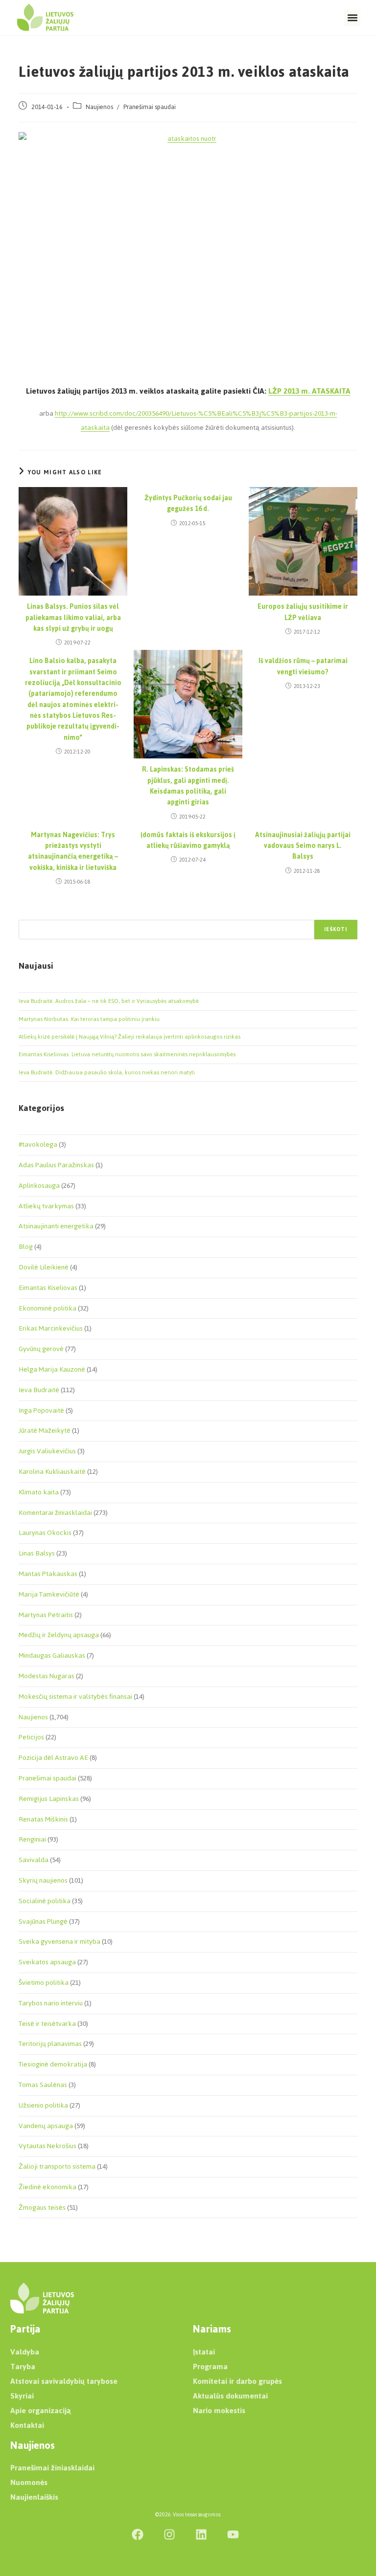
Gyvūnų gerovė (41, 1349)
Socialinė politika (45, 1901)
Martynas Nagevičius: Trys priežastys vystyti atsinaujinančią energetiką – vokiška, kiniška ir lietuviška (73, 852)
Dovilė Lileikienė (44, 1267)
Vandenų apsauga (46, 2126)
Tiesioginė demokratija (53, 2064)
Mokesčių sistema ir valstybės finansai (75, 1697)
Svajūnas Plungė (43, 1921)
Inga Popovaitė (41, 1410)
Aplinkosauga (39, 1186)
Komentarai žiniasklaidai (55, 1513)
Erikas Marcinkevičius (51, 1328)
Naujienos (99, 107)
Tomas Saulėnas (43, 2085)
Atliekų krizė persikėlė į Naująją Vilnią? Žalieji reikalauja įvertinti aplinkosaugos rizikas (129, 1037)
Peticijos (31, 1737)
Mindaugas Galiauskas (52, 1655)
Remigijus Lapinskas (49, 1799)
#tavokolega (38, 1144)
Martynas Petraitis (46, 1615)
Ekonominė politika (47, 1308)
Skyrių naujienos (43, 1880)
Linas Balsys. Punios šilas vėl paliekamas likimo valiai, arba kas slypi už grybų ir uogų (73, 618)
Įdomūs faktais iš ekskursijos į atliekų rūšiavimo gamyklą (188, 841)
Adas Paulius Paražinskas (56, 1165)
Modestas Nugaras (47, 1676)
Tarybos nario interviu (51, 2003)
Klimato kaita (39, 1492)
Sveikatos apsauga (47, 1962)
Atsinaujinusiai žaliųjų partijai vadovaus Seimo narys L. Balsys (303, 846)
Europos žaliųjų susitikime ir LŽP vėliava (303, 612)
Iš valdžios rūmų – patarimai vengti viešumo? (303, 667)
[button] (352, 18)
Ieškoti (336, 929)
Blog (26, 1247)
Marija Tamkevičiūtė (49, 1594)
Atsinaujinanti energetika (56, 1226)
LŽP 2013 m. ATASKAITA (309, 391)
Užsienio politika (43, 2105)
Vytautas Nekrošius (47, 2146)
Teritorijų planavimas (50, 2044)
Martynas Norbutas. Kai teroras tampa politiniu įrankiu (89, 1019)
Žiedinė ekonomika (47, 2187)
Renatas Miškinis (43, 1819)
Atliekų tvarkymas (46, 1206)
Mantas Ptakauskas (48, 1574)
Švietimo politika (44, 1983)
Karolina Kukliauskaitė (52, 1472)
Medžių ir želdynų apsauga (59, 1635)
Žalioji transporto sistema (57, 2166)
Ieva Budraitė (39, 1390)
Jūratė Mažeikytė (45, 1431)
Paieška (29, 914)
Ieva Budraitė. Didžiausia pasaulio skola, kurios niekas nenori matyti (107, 1072)
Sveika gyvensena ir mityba (59, 1942)
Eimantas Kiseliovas (48, 1288)
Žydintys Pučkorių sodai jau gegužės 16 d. (188, 504)
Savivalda (34, 1860)
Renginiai (32, 1839)
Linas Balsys (37, 1553)
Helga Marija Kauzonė (52, 1369)
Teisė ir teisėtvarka (47, 2024)
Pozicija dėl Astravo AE (53, 1758)
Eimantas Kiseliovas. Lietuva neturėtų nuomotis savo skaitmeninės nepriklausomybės (127, 1054)
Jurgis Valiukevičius (47, 1451)
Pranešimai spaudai (150, 107)
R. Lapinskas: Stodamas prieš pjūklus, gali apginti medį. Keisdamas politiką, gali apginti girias (188, 786)
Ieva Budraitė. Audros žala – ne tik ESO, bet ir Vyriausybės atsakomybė (109, 1001)
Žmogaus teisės (42, 2208)
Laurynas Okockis (45, 1533)
